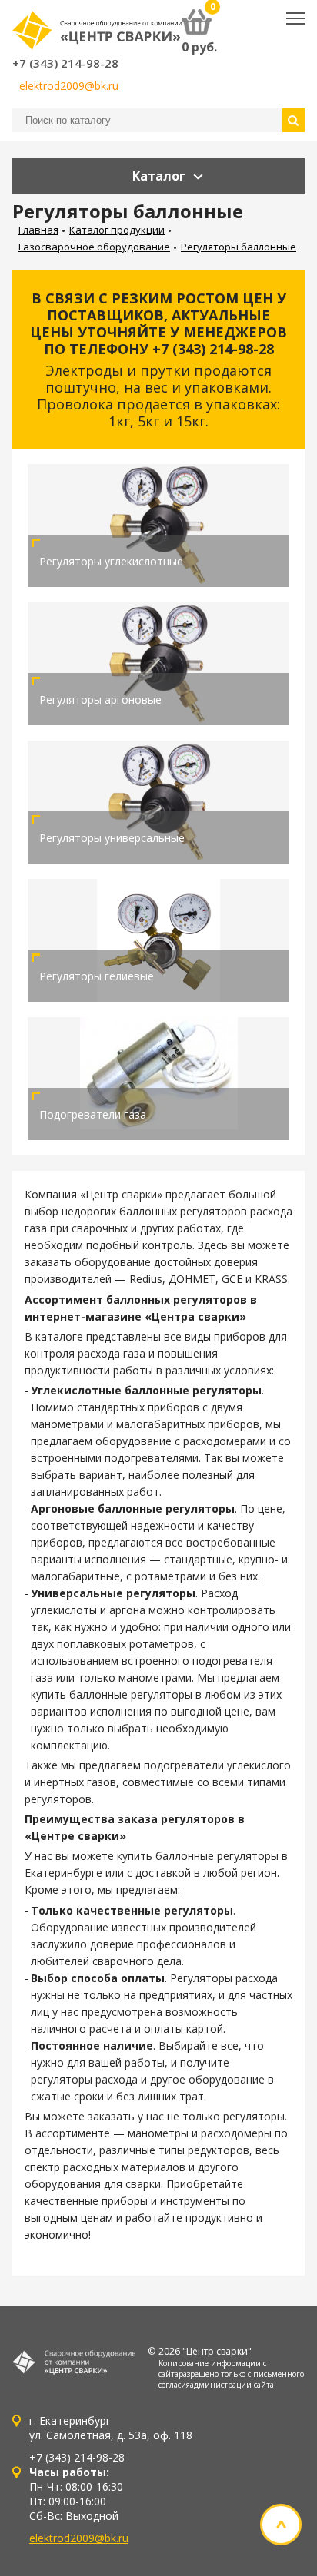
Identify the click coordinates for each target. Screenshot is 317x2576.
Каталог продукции (117, 230)
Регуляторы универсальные (112, 838)
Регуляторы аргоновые (100, 700)
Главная (38, 230)
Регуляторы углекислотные (111, 561)
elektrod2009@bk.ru (69, 86)
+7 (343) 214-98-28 (65, 63)
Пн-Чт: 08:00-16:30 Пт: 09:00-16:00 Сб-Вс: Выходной (76, 2494)
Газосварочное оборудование (94, 247)
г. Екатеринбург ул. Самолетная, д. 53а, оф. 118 (111, 2428)
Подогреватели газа (93, 1114)
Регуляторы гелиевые (97, 976)
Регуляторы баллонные (239, 247)
